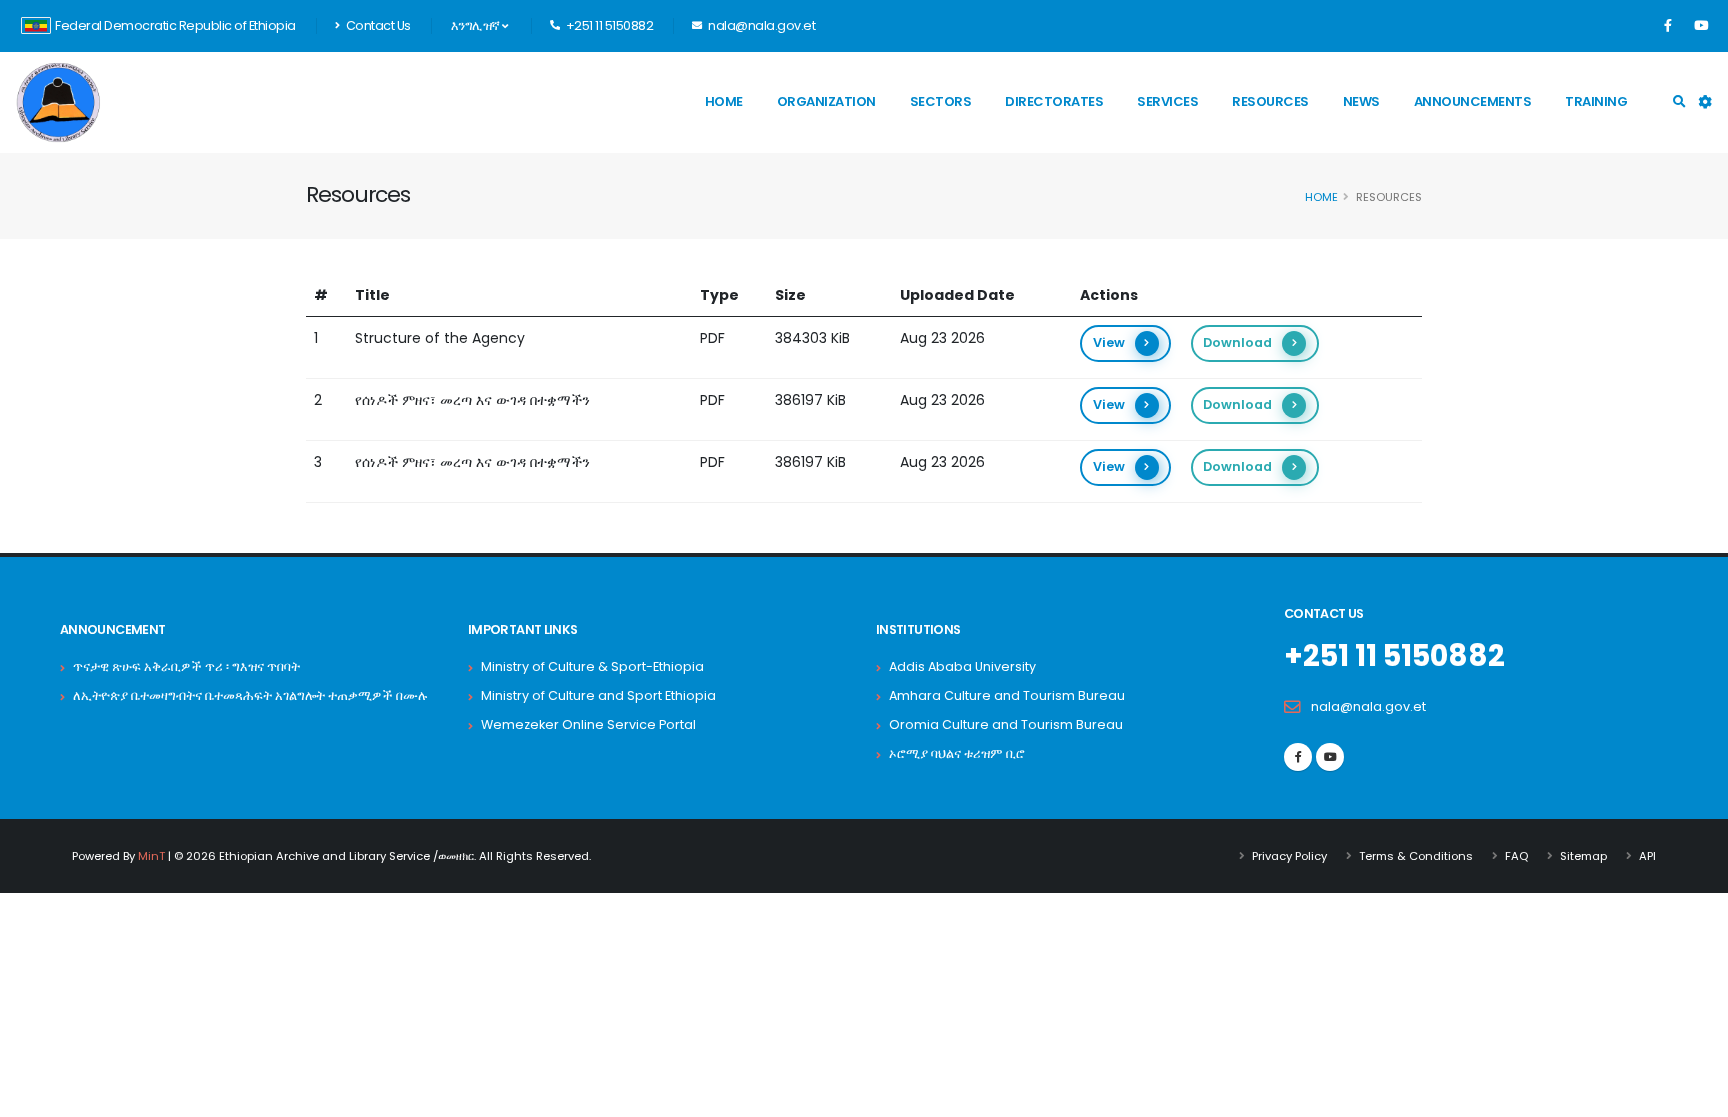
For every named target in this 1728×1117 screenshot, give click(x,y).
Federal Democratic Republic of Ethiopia (175, 25)
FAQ (1516, 856)
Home (724, 101)
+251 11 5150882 (1394, 656)
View (1109, 342)
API (1647, 856)
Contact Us (377, 25)
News (1361, 101)
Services (1167, 101)
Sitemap (1583, 856)
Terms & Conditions (1416, 856)
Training (1596, 101)
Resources (1270, 101)
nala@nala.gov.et (1368, 706)
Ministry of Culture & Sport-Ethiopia (592, 666)
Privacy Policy (1289, 856)
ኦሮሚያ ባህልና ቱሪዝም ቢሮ (957, 753)
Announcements (1473, 101)
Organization (826, 101)
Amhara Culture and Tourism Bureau (1007, 695)
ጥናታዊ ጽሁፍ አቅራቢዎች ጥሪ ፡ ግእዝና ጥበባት (186, 666)
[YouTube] (1701, 26)
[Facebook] (1668, 26)
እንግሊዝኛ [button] (477, 25)
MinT (151, 856)
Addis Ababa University (962, 666)
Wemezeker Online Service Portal (588, 724)
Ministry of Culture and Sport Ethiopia (598, 695)
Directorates (1054, 101)
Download (1237, 342)
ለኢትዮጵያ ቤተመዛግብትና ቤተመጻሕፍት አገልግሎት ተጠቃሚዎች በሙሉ (250, 695)
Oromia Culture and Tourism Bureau (1006, 724)
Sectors (941, 101)
